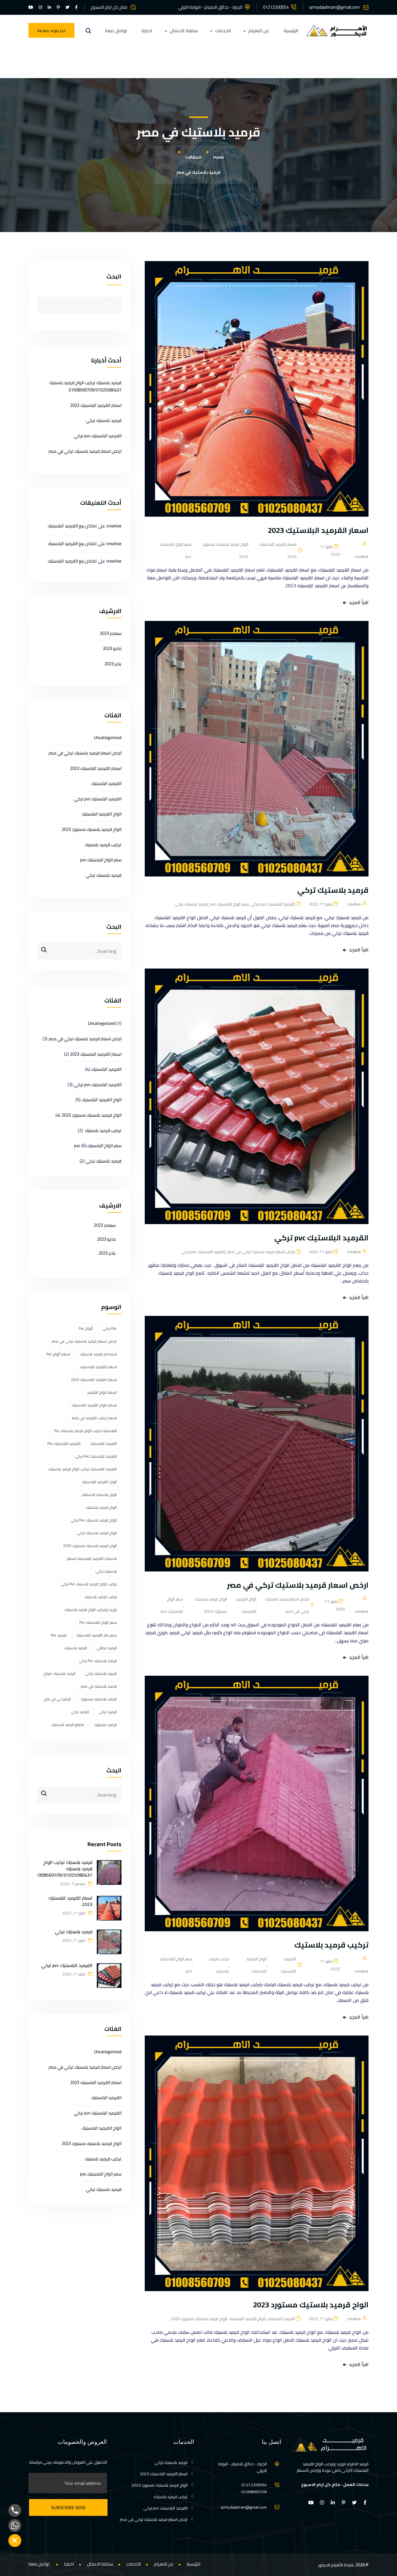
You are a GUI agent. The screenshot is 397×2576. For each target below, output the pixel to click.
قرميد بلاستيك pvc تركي (98, 1661)
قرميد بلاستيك (76, 1648)
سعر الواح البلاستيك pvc (176, 550)
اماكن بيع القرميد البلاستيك (72, 526)
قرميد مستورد (105, 1724)
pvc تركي (110, 1328)
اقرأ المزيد (359, 602)
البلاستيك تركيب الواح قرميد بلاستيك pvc (85, 1431)
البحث (114, 276)
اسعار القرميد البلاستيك (98, 1367)
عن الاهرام (259, 31)
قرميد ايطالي (107, 1648)
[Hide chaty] (15, 2541)
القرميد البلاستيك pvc (64, 1443)
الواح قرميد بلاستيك (101, 1507)
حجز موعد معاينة (51, 30)
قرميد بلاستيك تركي (333, 890)
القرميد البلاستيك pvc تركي (273, 904)
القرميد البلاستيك (288, 1965)
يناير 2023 (113, 664)
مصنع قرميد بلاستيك (68, 1724)
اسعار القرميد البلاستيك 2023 (317, 530)
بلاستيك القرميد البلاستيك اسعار (92, 1558)
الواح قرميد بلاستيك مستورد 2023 (225, 550)
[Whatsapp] (15, 2525)
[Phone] (15, 2510)
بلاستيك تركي (106, 1571)
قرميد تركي (80, 1712)
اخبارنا (147, 31)
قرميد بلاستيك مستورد (99, 1699)
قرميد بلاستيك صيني (59, 1673)
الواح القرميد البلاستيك (246, 1605)
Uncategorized (108, 738)
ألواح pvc (86, 1328)
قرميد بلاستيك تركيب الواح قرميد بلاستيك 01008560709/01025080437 (85, 386)
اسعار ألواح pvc (58, 1354)
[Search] (42, 947)
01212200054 (276, 7)
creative (114, 526)
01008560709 (254, 2492)
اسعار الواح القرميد (102, 1392)
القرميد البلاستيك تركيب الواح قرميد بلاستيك (83, 1469)
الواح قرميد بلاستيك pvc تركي (94, 1520)
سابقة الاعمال (184, 31)
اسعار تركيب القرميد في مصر (94, 1418)
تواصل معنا (116, 31)
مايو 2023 (112, 648)
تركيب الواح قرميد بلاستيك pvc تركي (89, 1584)
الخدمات (223, 31)
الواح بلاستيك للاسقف (99, 1494)
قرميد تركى (108, 1712)
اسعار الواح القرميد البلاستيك (94, 1405)
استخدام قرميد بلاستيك (98, 1354)
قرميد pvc (59, 1635)
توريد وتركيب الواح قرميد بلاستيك (91, 1609)
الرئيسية (291, 31)
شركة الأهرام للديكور (336, 2565)
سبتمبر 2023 (111, 633)
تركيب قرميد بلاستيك (331, 1945)
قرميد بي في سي (57, 1699)
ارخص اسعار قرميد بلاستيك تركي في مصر (261, 1252)
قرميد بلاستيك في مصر (99, 1686)
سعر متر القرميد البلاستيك (96, 1635)
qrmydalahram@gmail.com (335, 7)
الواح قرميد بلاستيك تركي (97, 1533)
